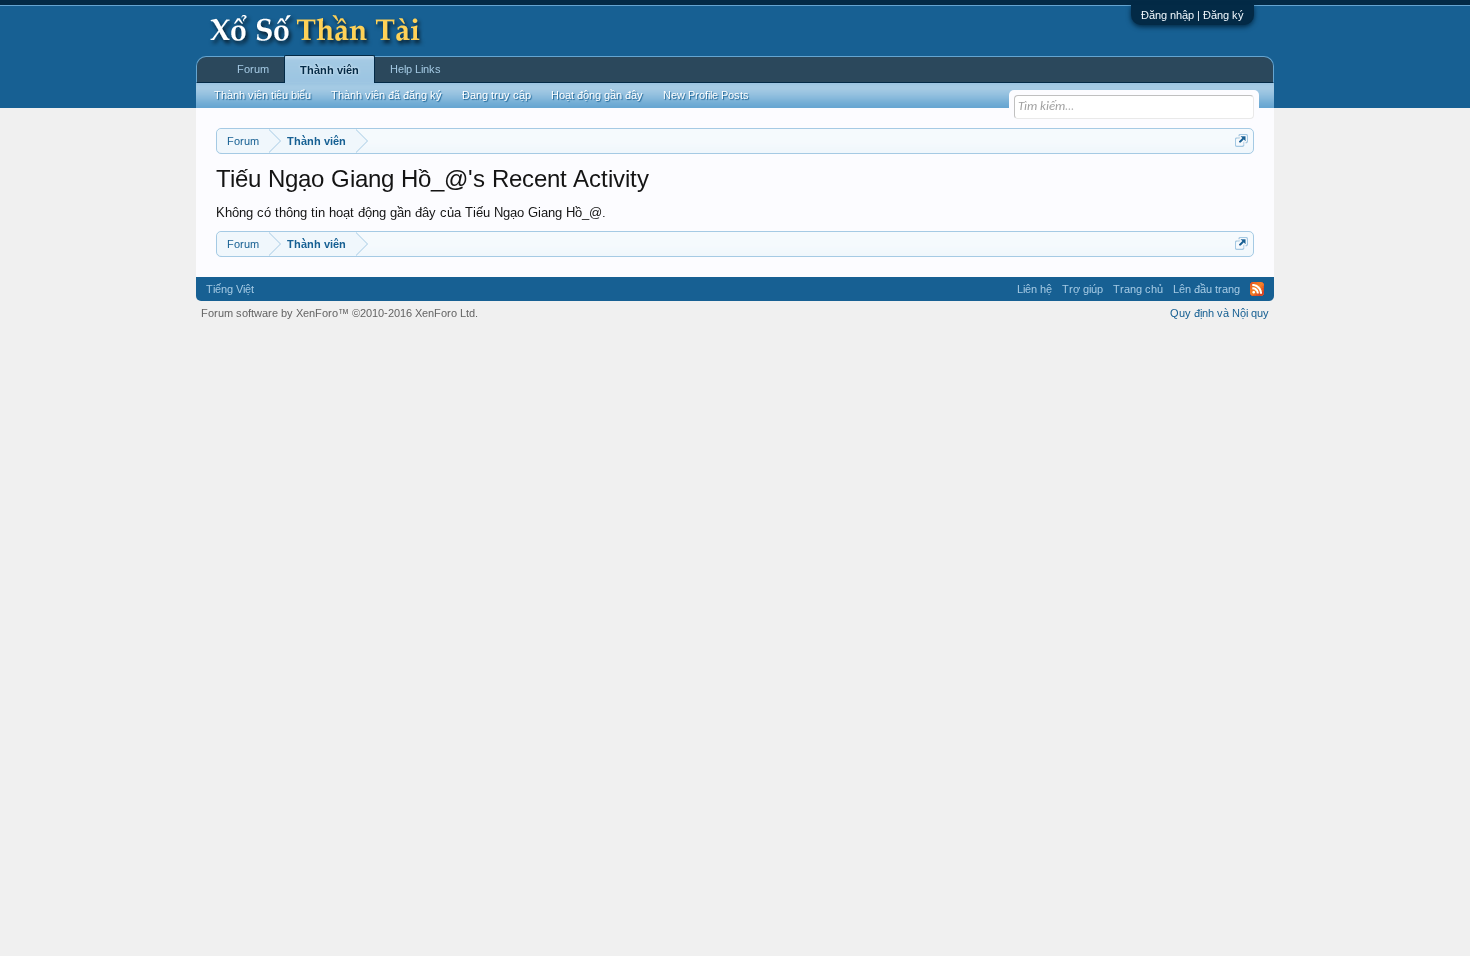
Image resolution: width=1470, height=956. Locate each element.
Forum (253, 69)
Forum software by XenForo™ (339, 313)
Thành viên (329, 70)
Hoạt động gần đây (597, 95)
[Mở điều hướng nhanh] (1241, 140)
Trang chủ (1138, 289)
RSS (1257, 289)
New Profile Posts (706, 95)
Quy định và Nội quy (1219, 313)
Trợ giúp (1082, 289)
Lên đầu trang (1206, 289)
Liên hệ (1034, 289)
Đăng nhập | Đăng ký (1192, 15)
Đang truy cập (496, 95)
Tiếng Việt (230, 289)
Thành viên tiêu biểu (262, 95)
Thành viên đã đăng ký (386, 95)
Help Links (415, 69)
